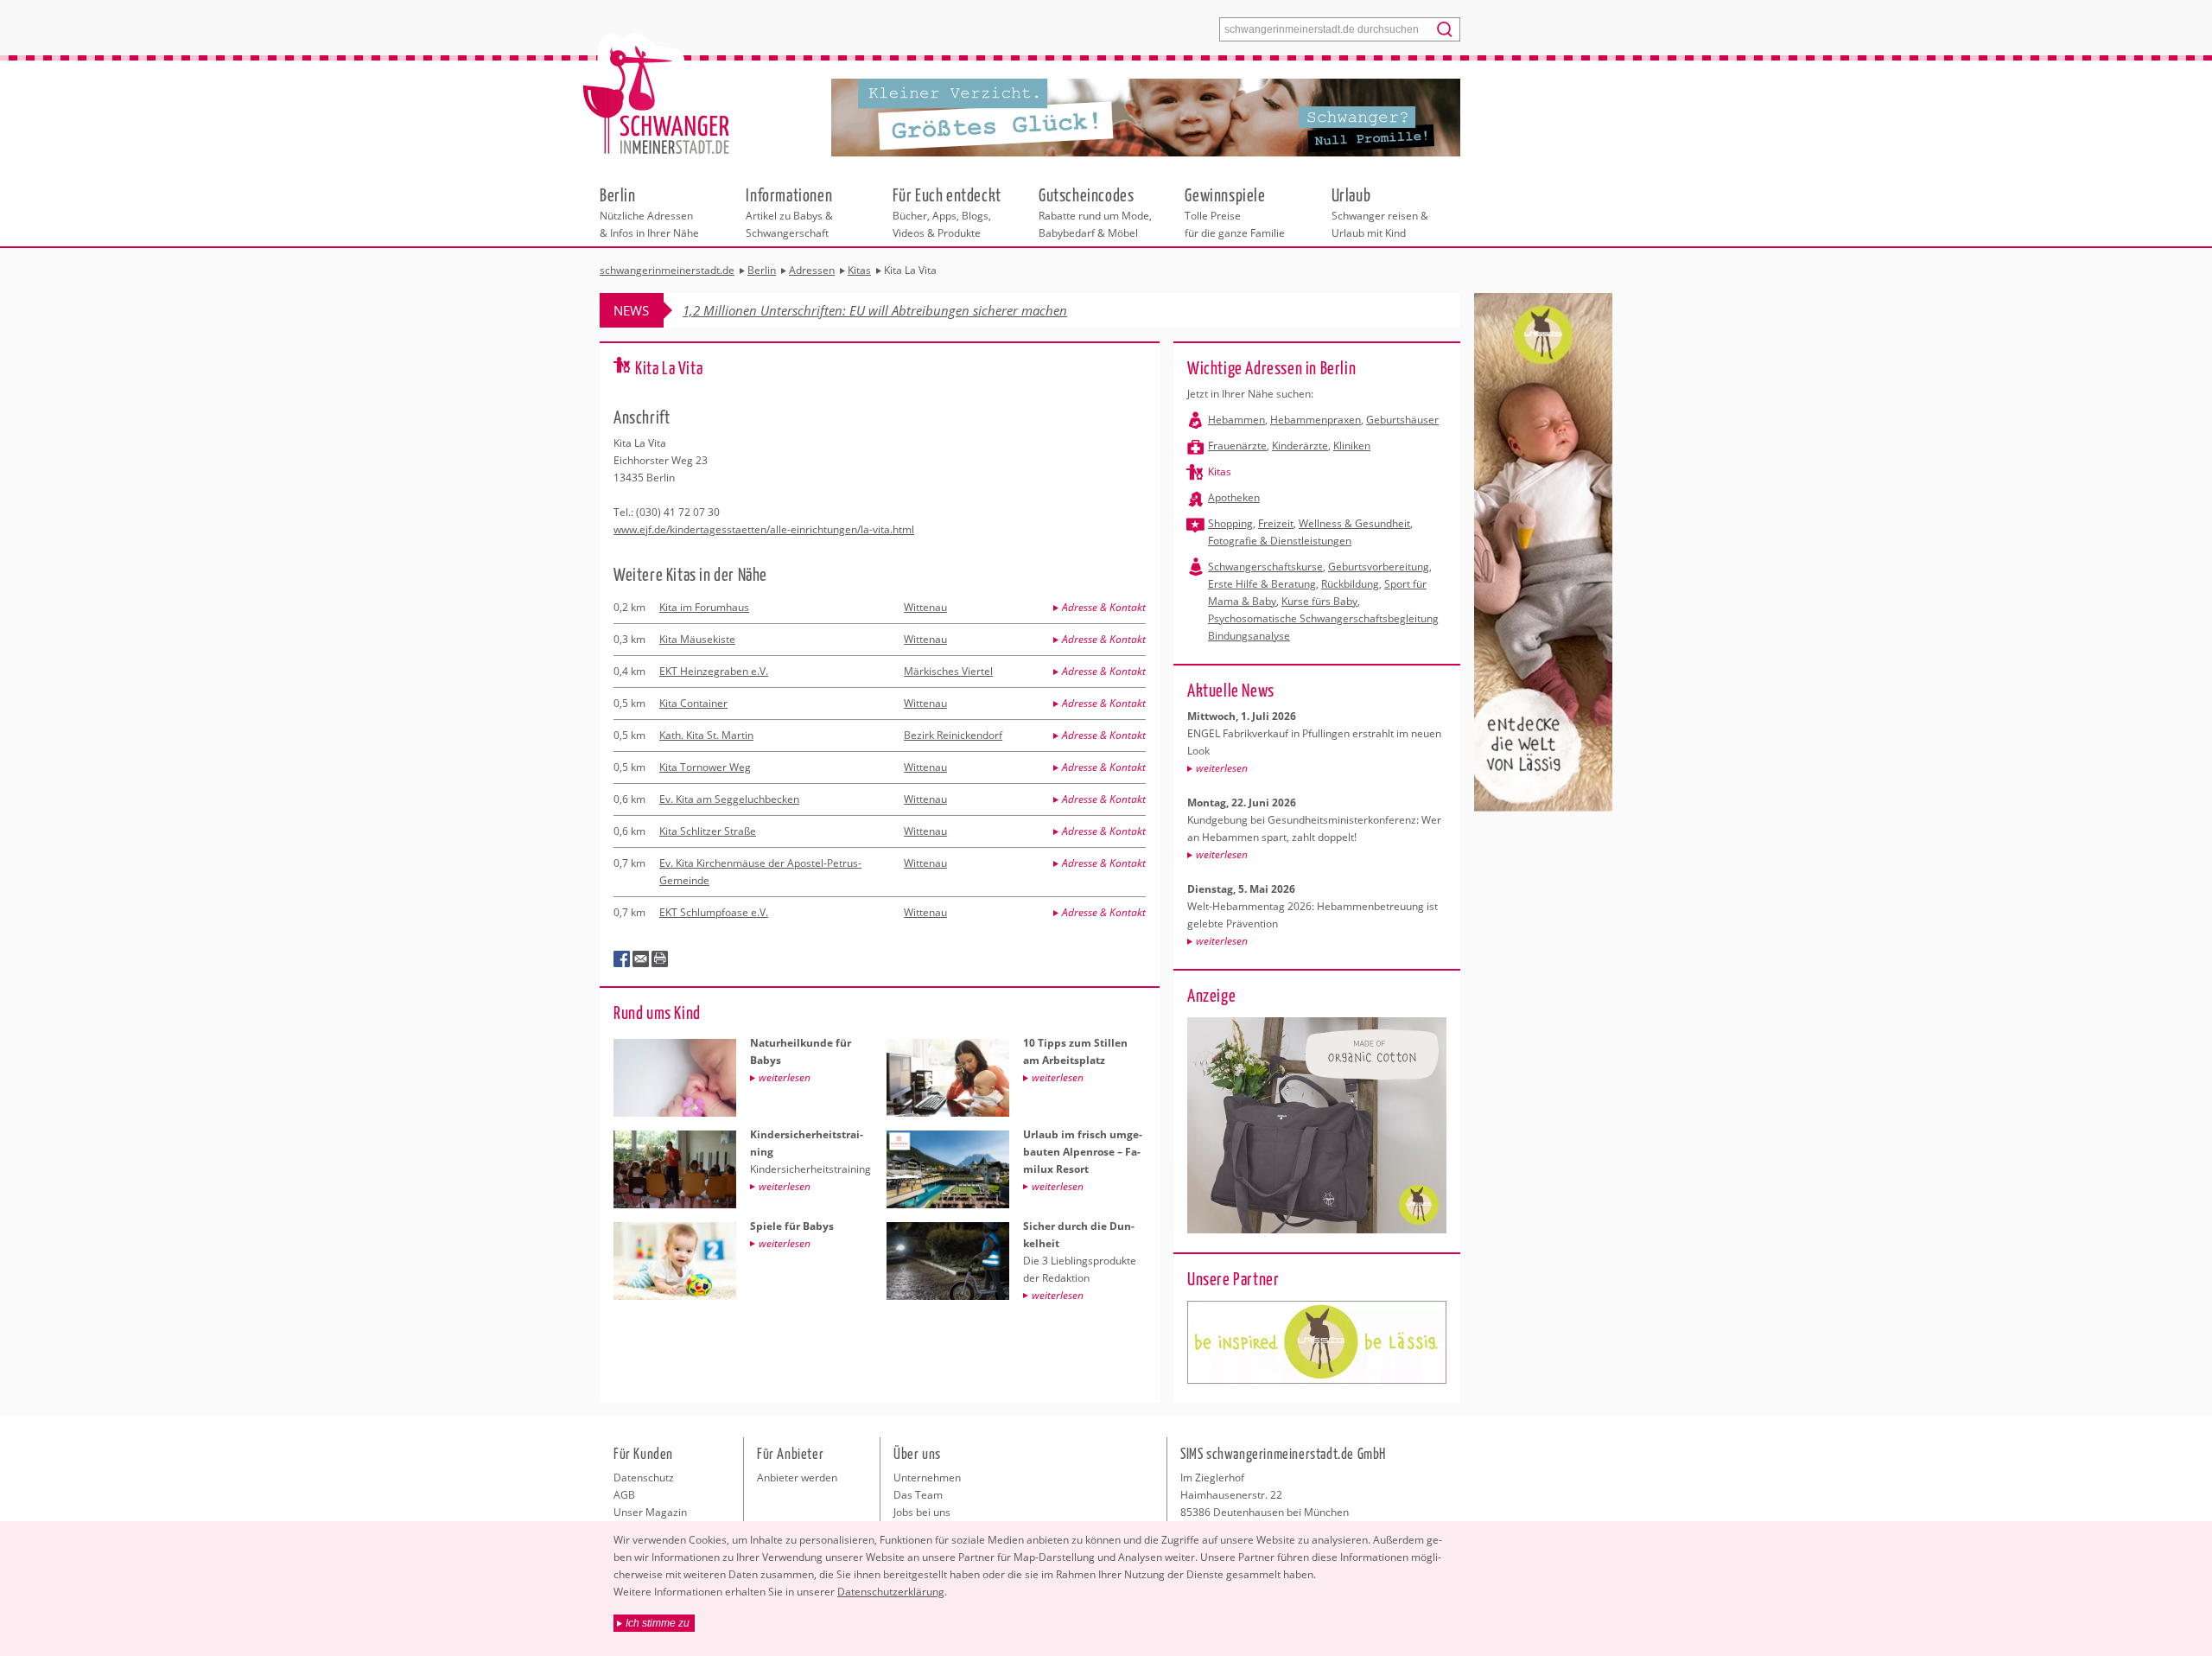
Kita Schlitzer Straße (708, 831)
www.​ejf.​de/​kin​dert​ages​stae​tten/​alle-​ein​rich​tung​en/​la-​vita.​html (764, 529)
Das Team (918, 1495)
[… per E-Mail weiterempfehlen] (641, 959)
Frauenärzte (1237, 446)
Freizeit (1276, 523)
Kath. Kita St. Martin (706, 735)
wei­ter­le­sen (1222, 768)
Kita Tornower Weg (705, 767)
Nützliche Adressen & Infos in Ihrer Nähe (649, 212)
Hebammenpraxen (1316, 420)
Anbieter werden (797, 1478)
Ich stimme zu (658, 1623)
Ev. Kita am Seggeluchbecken (729, 799)
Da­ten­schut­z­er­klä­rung (891, 1592)
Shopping (1230, 523)
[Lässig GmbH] (1317, 1342)
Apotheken (1234, 497)
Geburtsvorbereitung (1379, 567)
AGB (624, 1495)
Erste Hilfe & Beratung (1262, 584)
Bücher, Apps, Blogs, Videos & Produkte (947, 212)
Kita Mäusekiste (697, 639)
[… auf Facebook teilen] (622, 959)
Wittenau (925, 607)
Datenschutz (644, 1478)
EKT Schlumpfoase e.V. (714, 912)
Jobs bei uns (922, 1512)
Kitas (1220, 471)
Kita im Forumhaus (704, 607)
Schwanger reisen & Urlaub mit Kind (1380, 212)
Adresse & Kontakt (1104, 607)
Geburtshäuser (1402, 420)
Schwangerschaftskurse (1265, 567)
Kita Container (693, 703)
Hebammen (1236, 420)
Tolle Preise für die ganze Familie (1235, 212)
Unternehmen (927, 1478)
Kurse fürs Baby (1319, 601)
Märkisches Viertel (948, 671)
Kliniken (1352, 446)
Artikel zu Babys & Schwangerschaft (789, 212)
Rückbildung (1350, 584)
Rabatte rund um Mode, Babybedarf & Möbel (1095, 212)
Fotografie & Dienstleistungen (1280, 541)
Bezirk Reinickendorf (953, 735)
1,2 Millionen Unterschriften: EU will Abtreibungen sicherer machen (875, 310)
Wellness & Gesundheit (1354, 523)
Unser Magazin (650, 1512)
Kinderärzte (1300, 446)
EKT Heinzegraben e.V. (714, 671)
